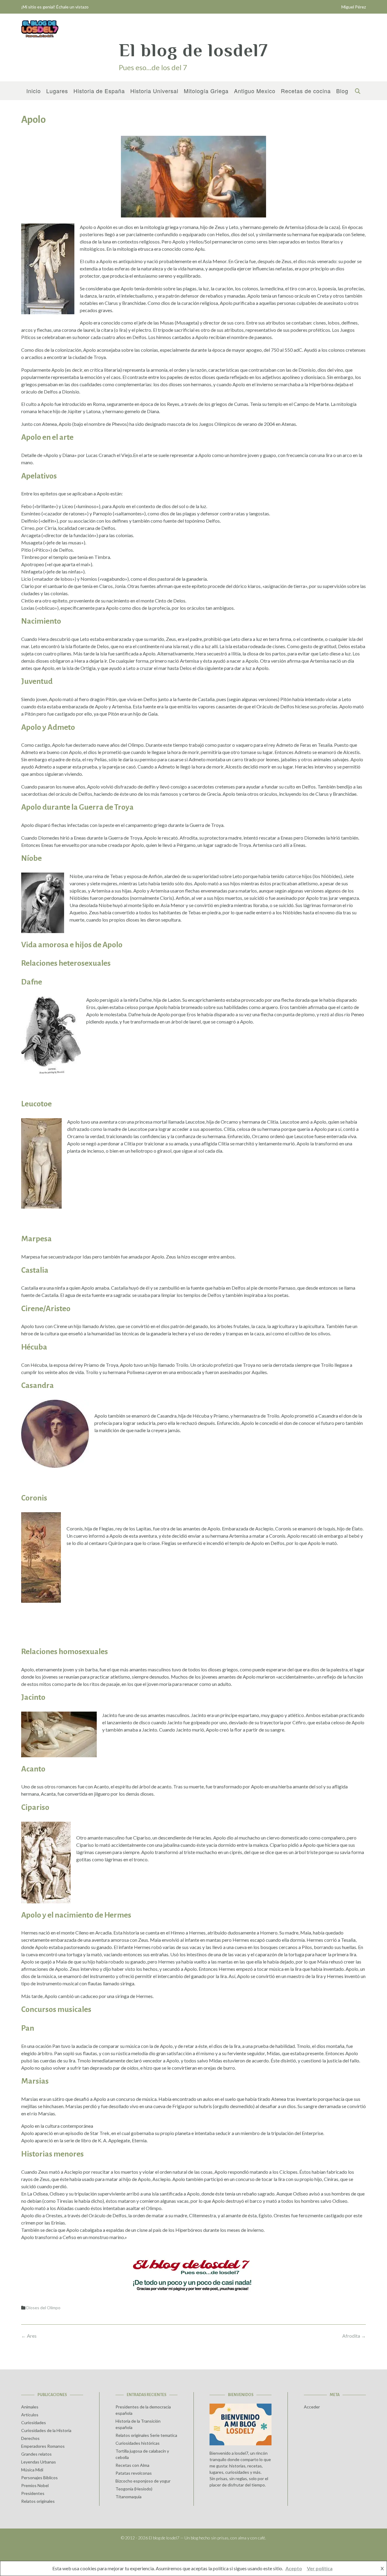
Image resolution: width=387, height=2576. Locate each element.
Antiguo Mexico (255, 91)
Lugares (57, 91)
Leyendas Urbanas (39, 2462)
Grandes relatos (36, 2454)
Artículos (30, 2415)
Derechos (30, 2438)
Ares (29, 2336)
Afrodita (354, 2336)
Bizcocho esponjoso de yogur (143, 2481)
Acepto (294, 2568)
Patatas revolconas (134, 2473)
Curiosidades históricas (138, 2443)
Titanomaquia (128, 2497)
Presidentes (33, 2493)
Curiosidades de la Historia (46, 2430)
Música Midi (32, 2470)
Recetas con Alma (132, 2465)
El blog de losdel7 (193, 50)
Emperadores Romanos (43, 2446)
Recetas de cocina (306, 91)
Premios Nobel (35, 2485)
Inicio (34, 91)
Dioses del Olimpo (43, 2308)
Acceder (312, 2407)
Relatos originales (38, 2501)
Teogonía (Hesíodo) (134, 2489)
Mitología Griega (206, 91)
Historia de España (99, 91)
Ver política (320, 2568)
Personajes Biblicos (39, 2478)
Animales (30, 2407)
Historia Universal (154, 91)
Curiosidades (34, 2423)
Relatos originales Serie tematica (146, 2435)
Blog (342, 91)
